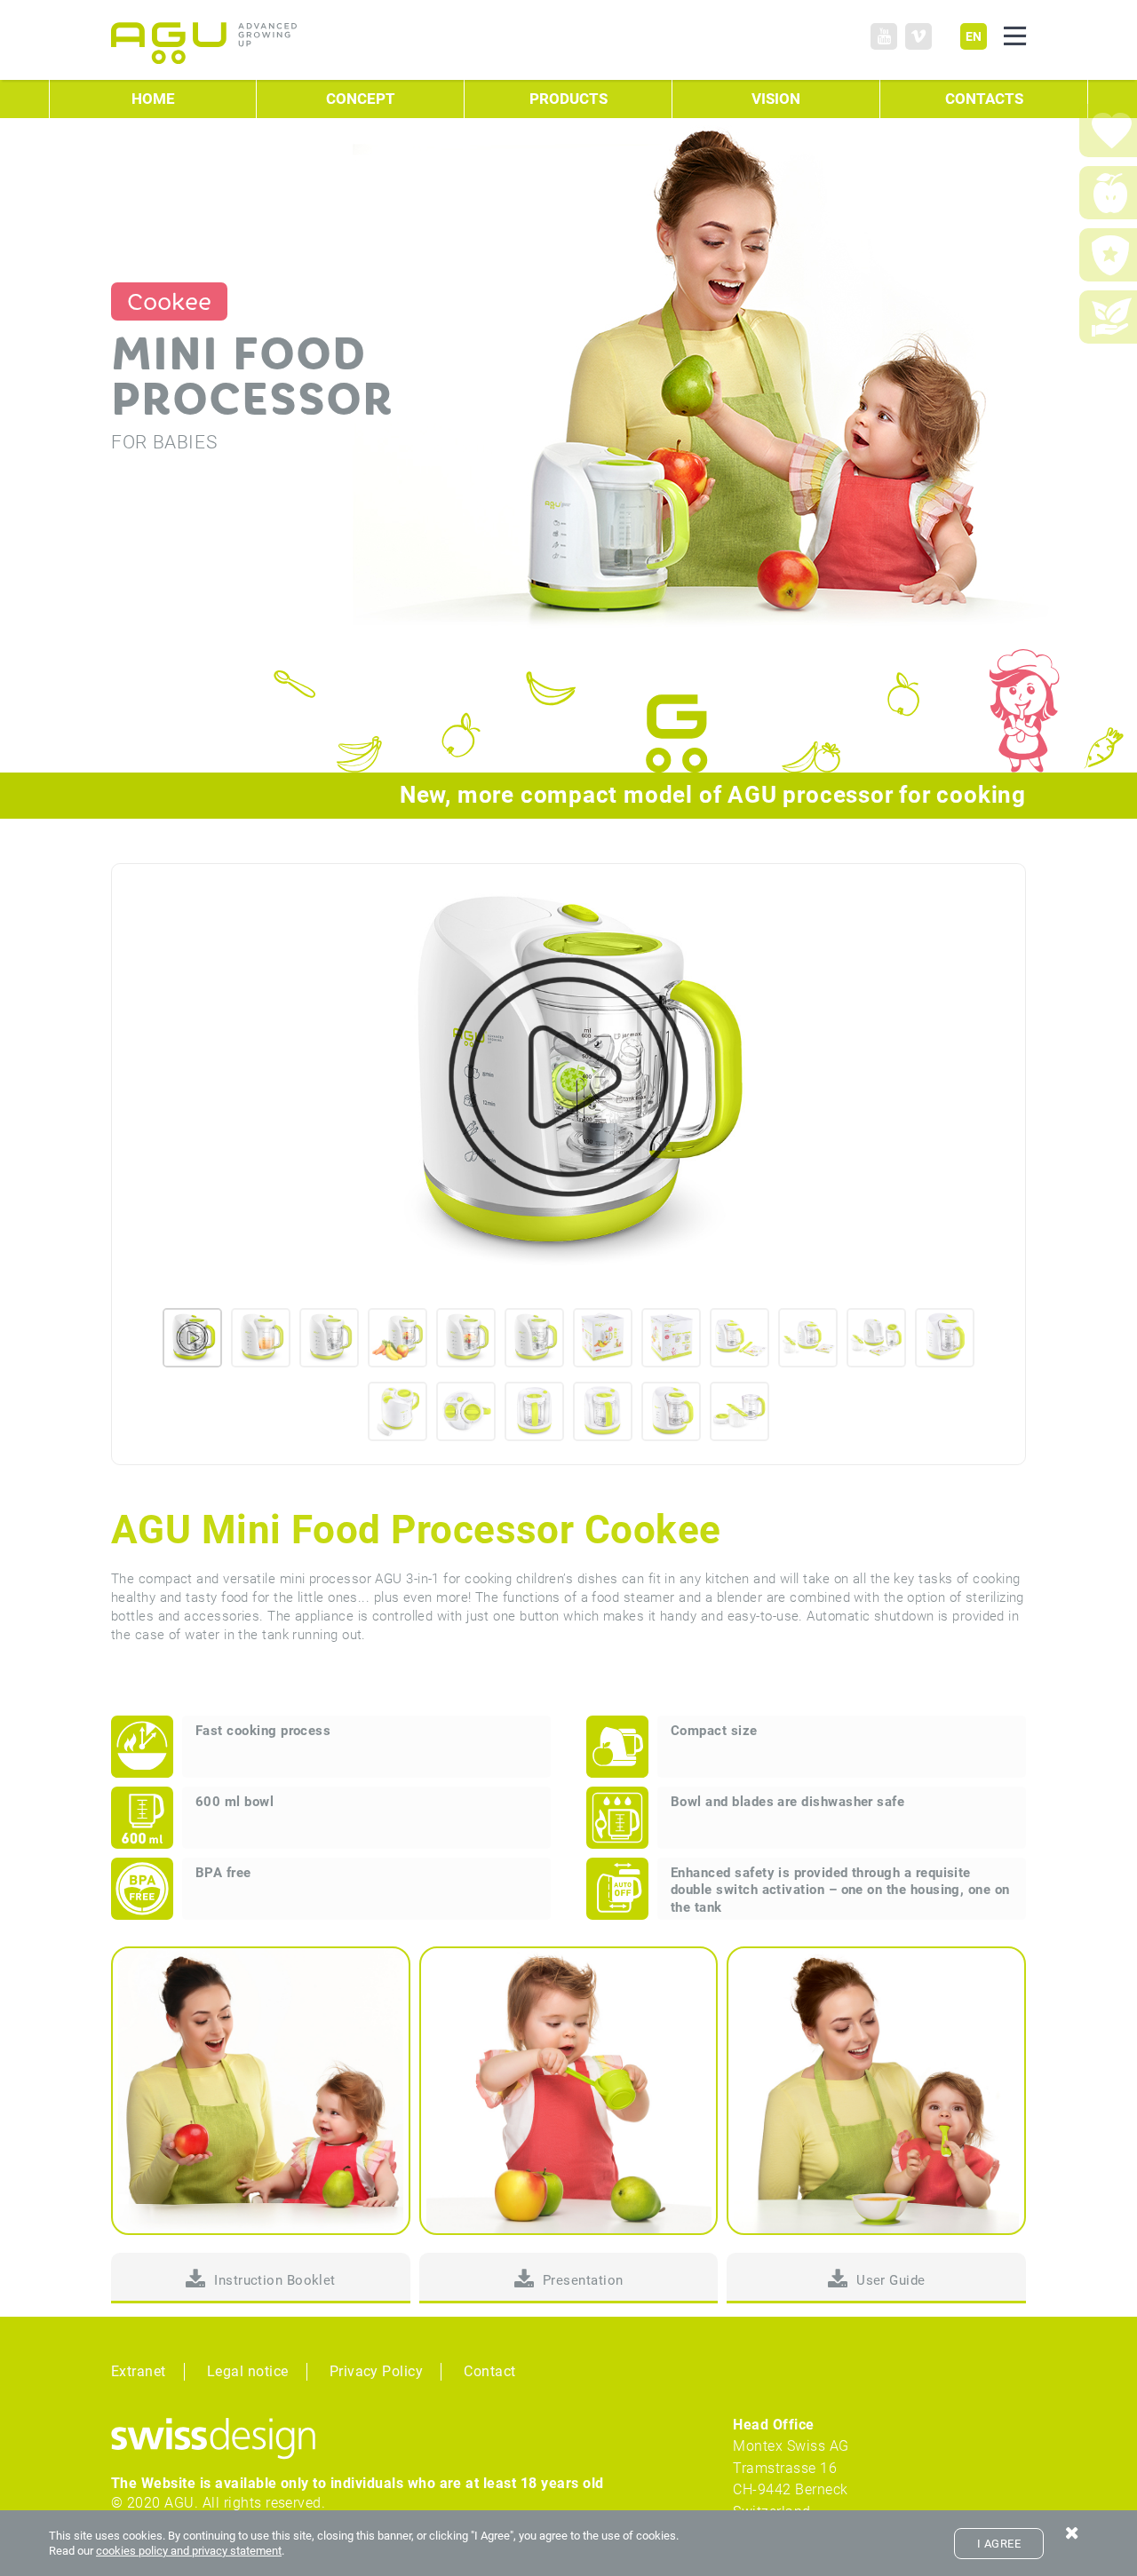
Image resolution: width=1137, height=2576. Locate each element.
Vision (776, 99)
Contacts (984, 99)
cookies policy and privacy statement (189, 2551)
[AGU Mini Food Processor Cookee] (568, 1077)
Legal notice (248, 2371)
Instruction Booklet (275, 2280)
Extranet (139, 2371)
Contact (489, 2371)
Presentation (583, 2280)
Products (568, 99)
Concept (361, 99)
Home (153, 99)
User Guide (891, 2280)
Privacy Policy (377, 2371)
